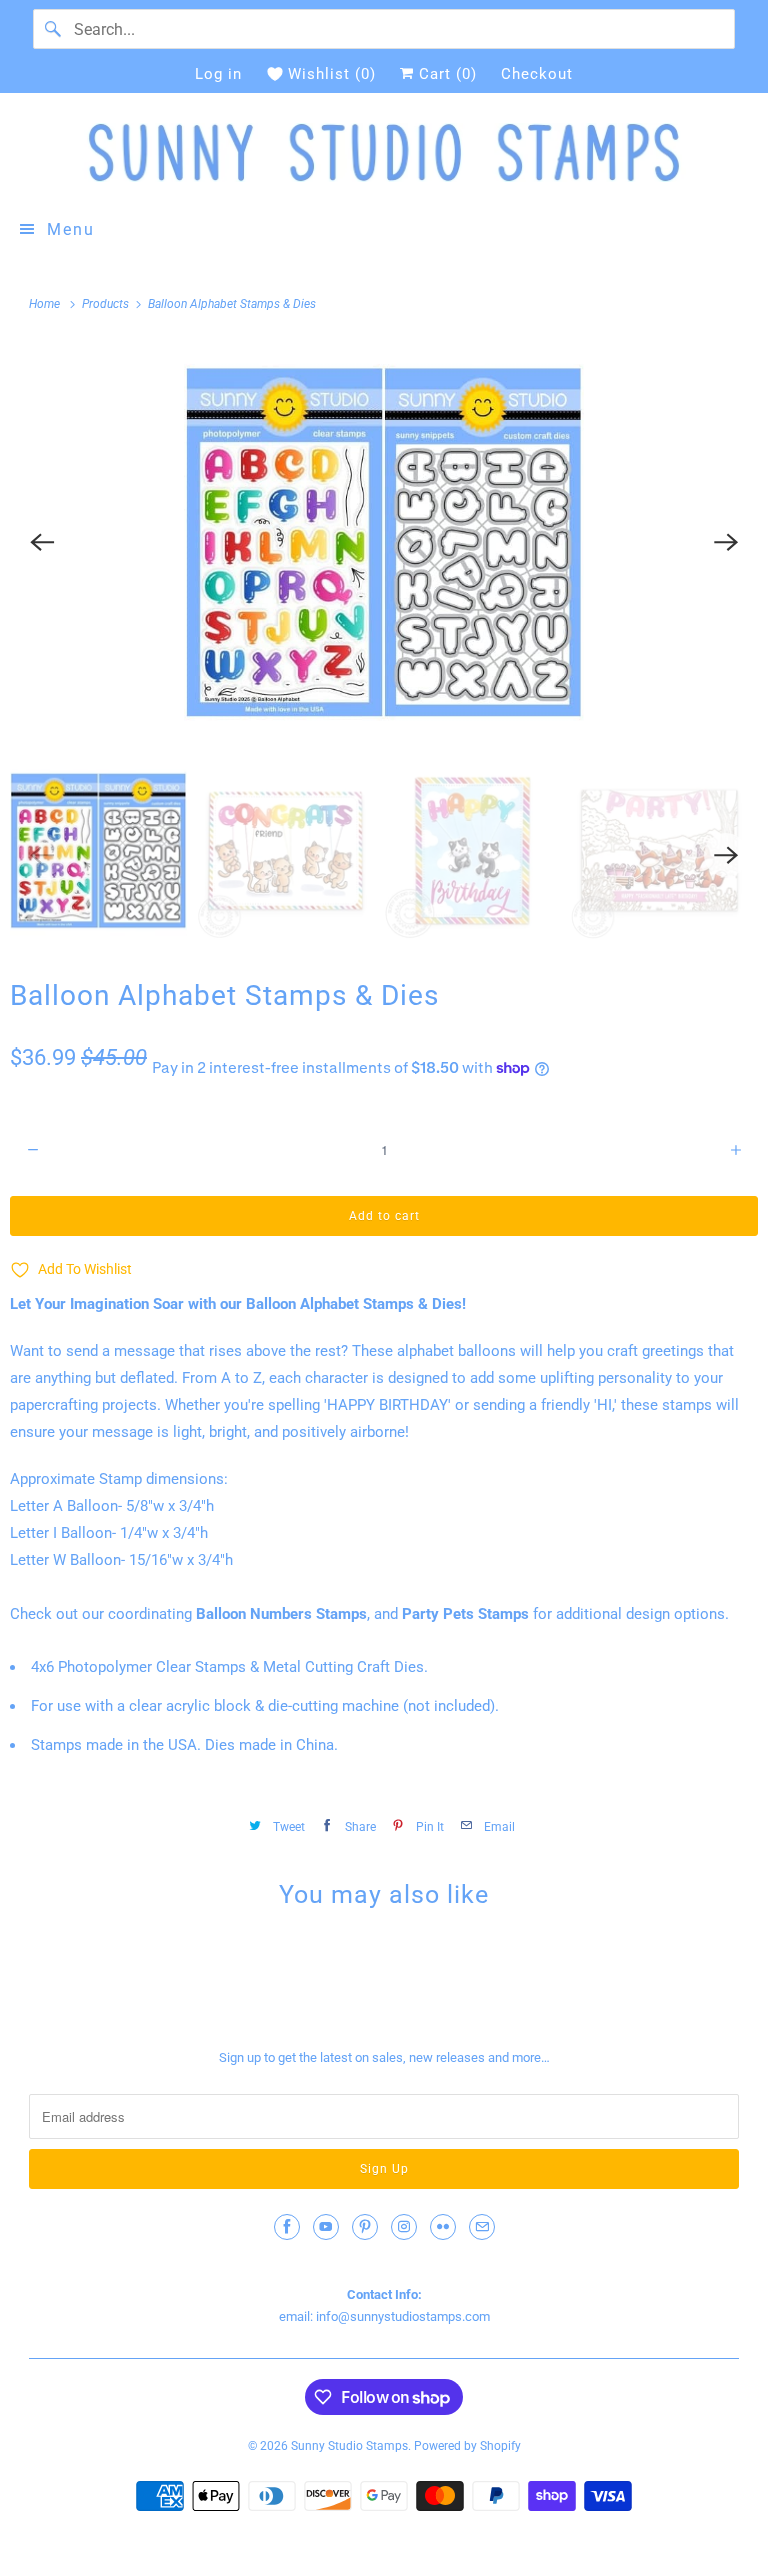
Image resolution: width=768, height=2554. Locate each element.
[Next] (726, 542)
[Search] (53, 29)
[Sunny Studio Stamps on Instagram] (404, 2227)
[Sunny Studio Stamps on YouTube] (326, 2227)
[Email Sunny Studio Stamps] (482, 2227)
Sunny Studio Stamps (349, 2446)
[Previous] (42, 542)
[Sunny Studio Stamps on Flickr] (443, 2227)
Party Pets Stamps (465, 1614)
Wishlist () (332, 74)
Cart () (445, 74)
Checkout (537, 74)
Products (107, 304)
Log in (218, 74)
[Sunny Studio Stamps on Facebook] (287, 2227)
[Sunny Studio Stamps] (384, 152)
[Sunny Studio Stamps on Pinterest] (365, 2227)
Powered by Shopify (467, 2446)
